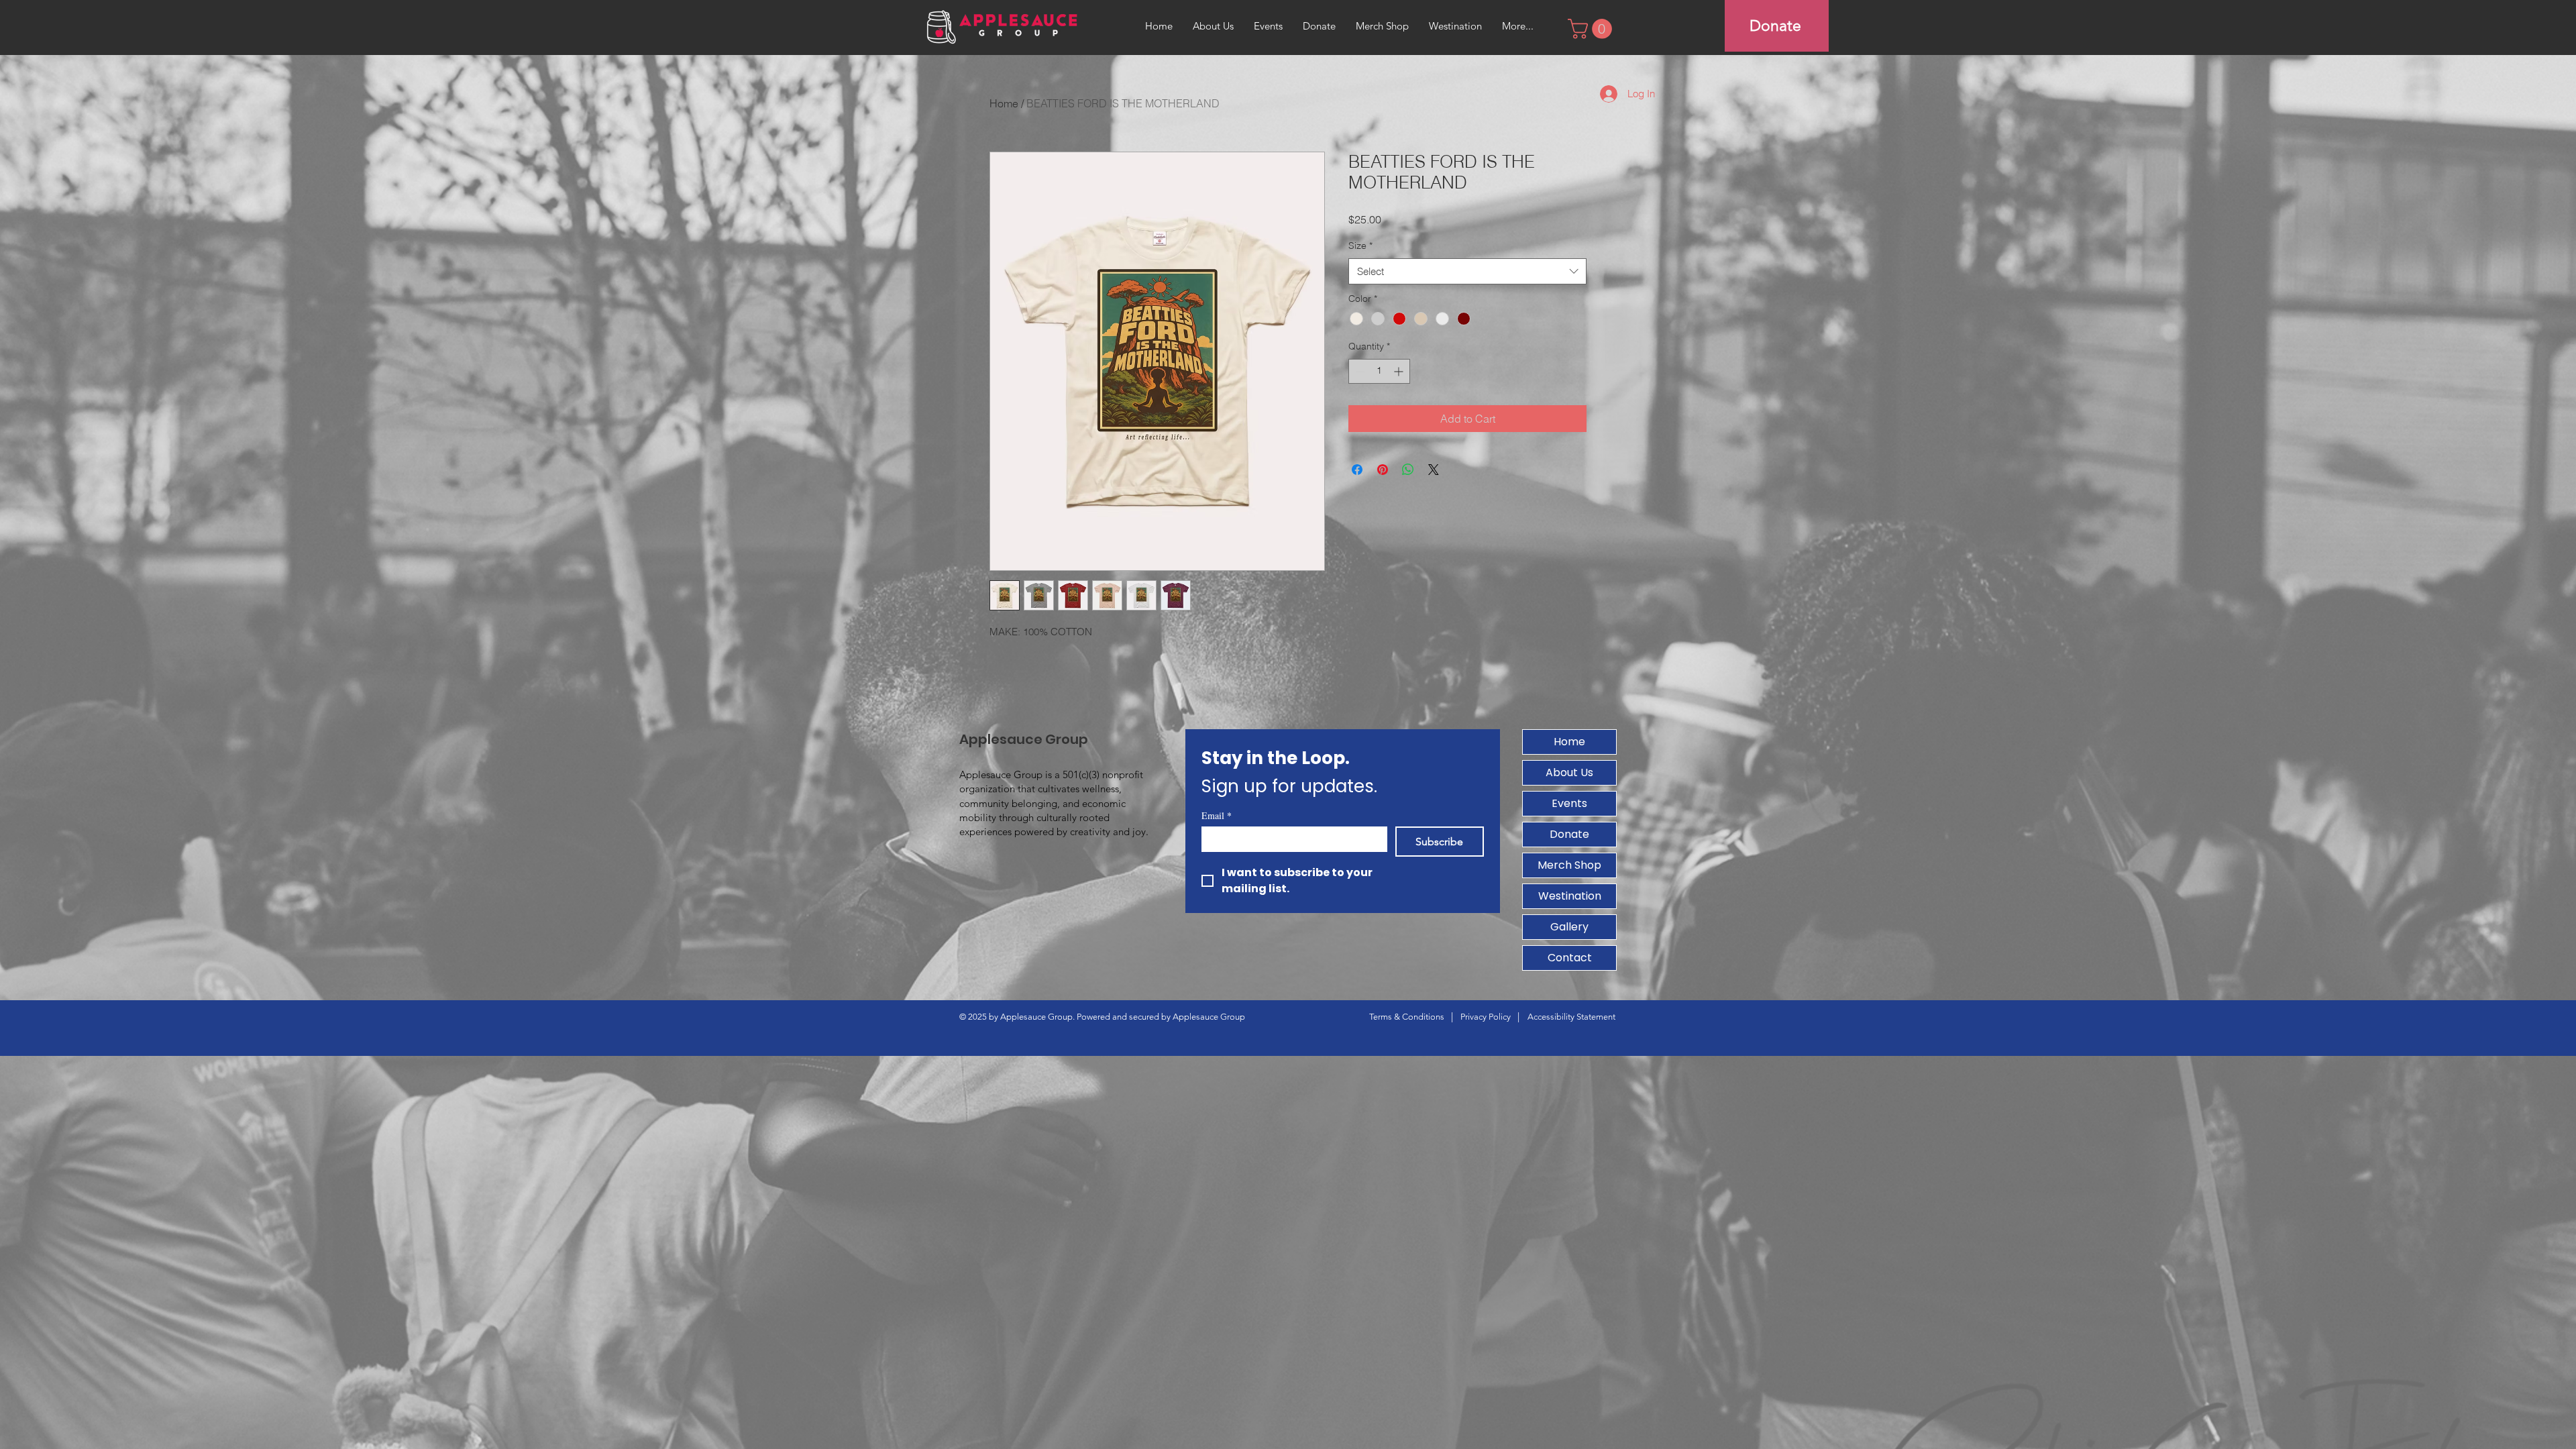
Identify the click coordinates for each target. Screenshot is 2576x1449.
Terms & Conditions (1407, 1017)
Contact (1570, 958)
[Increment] (1400, 371)
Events (1569, 803)
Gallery (1569, 927)
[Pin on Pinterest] (1383, 470)
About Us (1569, 772)
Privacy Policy (1486, 1017)
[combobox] (1467, 271)
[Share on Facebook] (1357, 470)
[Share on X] (1434, 470)
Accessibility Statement (1571, 1017)
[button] (1592, 29)
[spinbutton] (1379, 371)
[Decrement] (1359, 371)
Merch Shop (1569, 865)
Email (1217, 815)
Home (1004, 103)
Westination (1570, 896)
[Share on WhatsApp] (1408, 470)
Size (1360, 246)
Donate (1569, 834)
